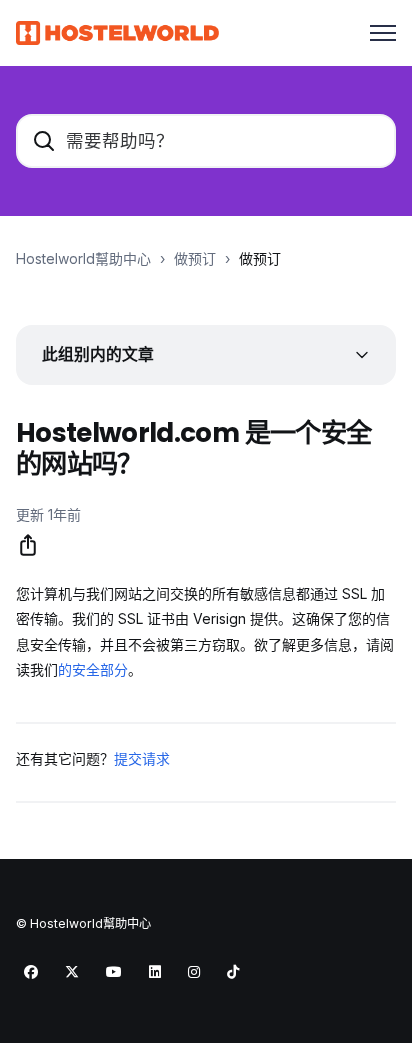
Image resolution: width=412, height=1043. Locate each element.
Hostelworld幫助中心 (83, 258)
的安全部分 (93, 669)
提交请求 (142, 758)
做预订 (195, 258)
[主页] (117, 33)
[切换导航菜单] (383, 33)
